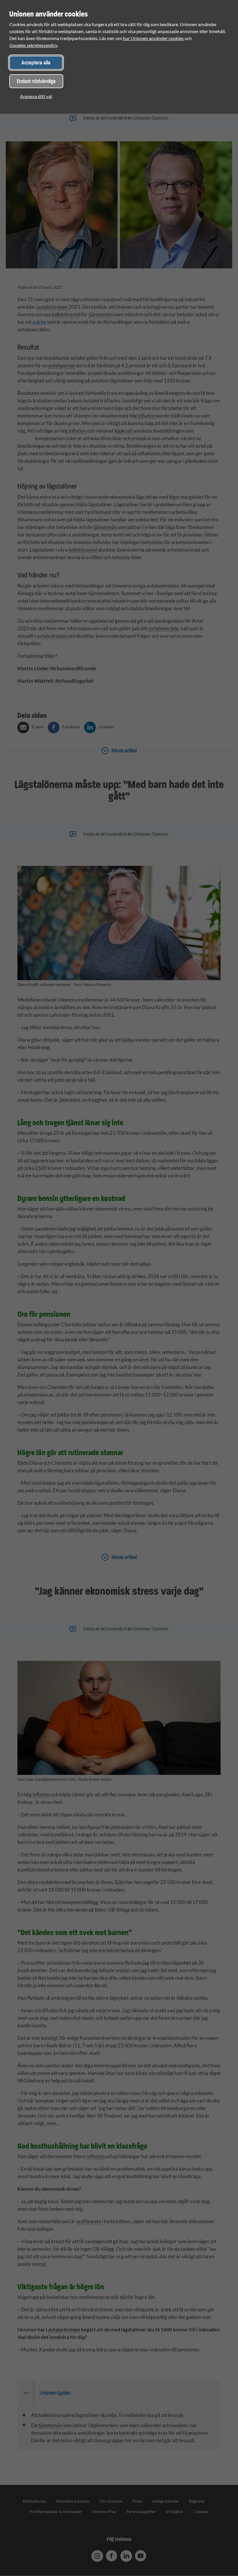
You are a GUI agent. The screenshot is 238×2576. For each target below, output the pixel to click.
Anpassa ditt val (36, 96)
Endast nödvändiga (36, 81)
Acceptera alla (36, 63)
